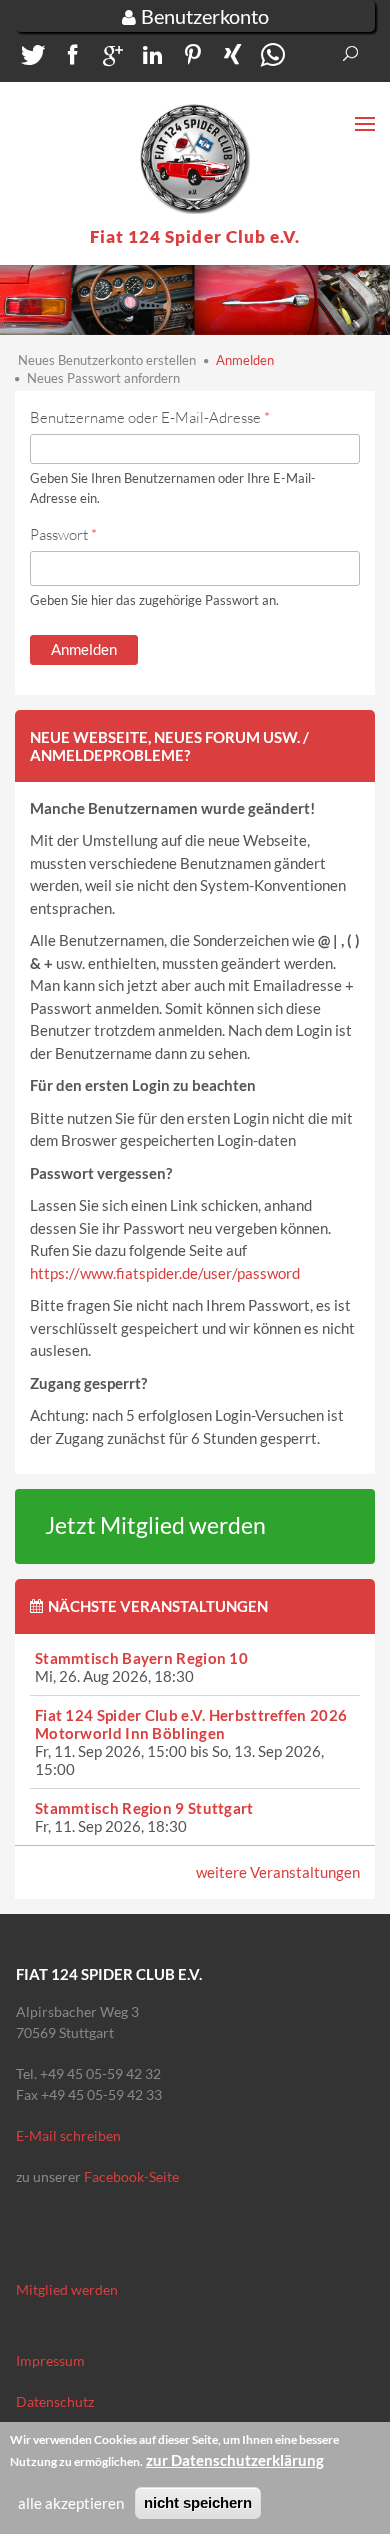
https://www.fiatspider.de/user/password (165, 1273)
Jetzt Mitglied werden (155, 1525)
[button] (30, 59)
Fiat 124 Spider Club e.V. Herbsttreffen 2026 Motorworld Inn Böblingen (191, 1724)
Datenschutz (55, 2401)
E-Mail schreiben (68, 2135)
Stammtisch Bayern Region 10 (141, 1658)
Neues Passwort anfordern (103, 378)
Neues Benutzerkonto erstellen (107, 360)
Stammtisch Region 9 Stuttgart (144, 1808)
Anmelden (245, 360)
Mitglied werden (67, 2289)
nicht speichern (198, 2502)
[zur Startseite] (195, 159)
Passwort (63, 534)
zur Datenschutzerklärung (235, 2460)
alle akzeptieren (71, 2503)
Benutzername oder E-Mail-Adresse (150, 417)
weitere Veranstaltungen (278, 1872)
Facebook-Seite (131, 2176)
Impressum (50, 2360)
